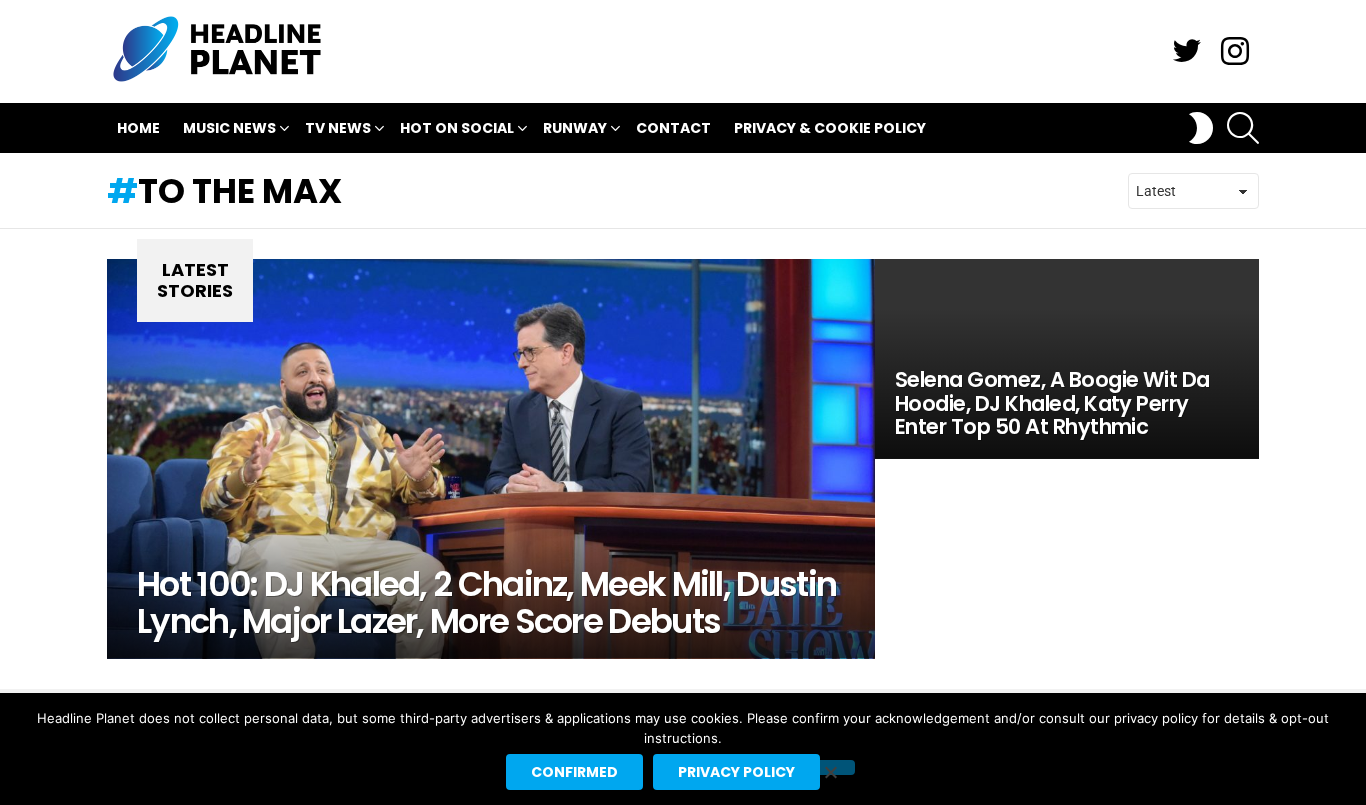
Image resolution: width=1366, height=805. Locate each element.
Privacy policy (736, 772)
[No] (830, 767)
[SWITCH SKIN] (1201, 128)
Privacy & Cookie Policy (830, 128)
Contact (673, 128)
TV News (338, 128)
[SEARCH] (1243, 128)
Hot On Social (457, 128)
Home (138, 128)
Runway (575, 128)
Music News (229, 128)
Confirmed (574, 772)
